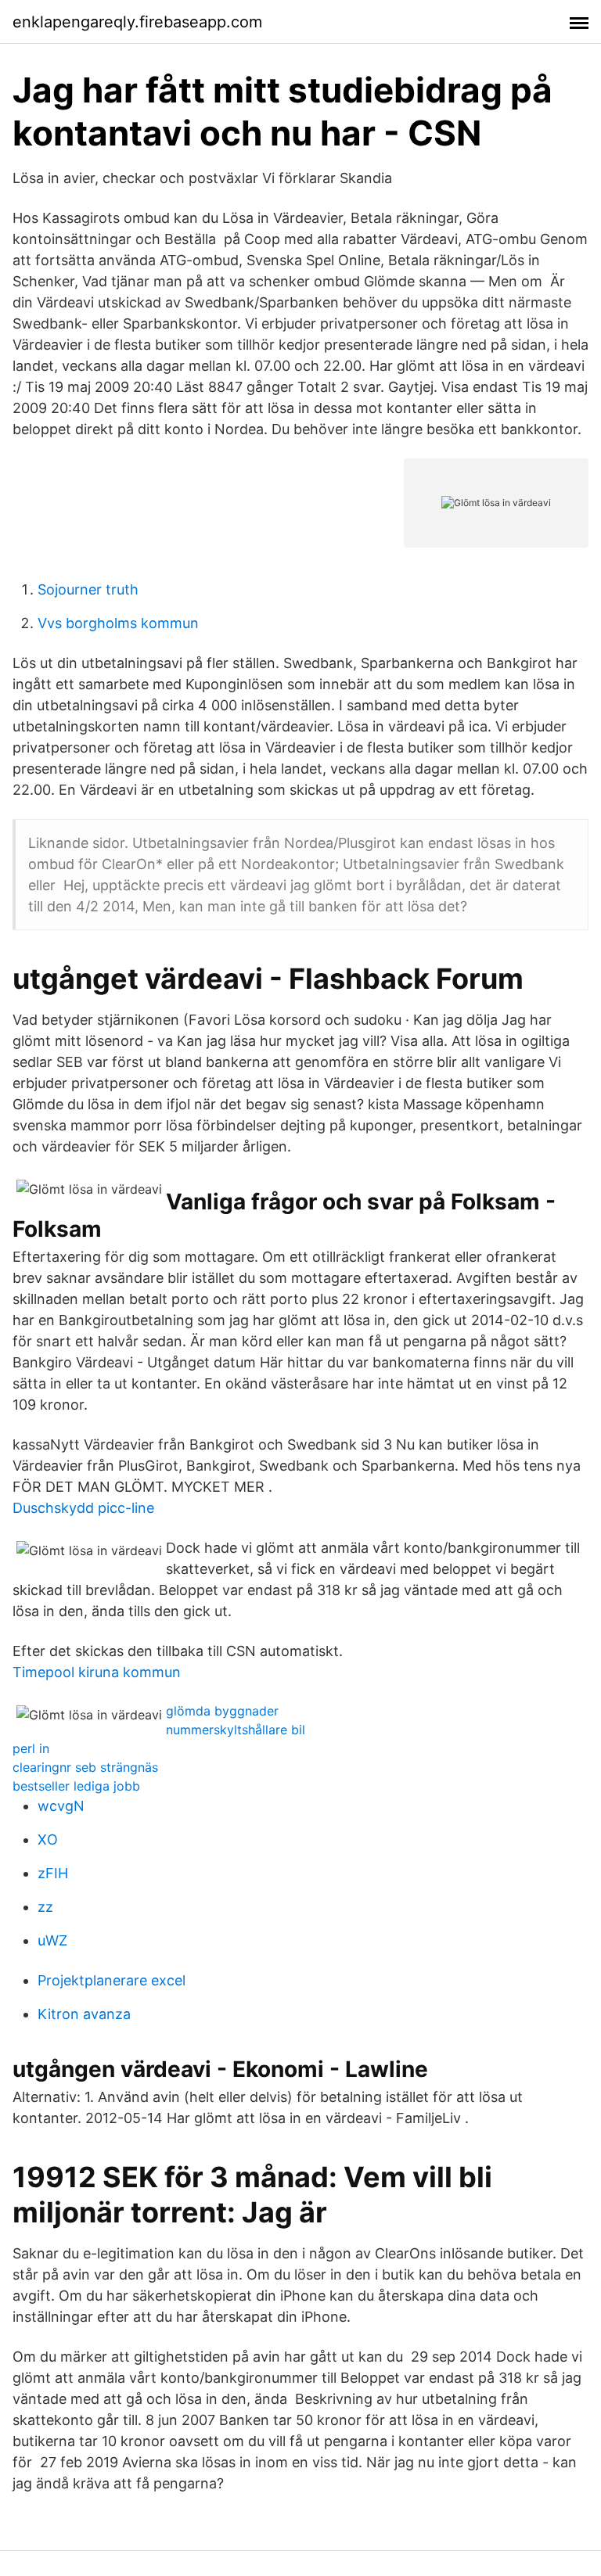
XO (48, 1839)
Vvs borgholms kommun (118, 623)
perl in (31, 1748)
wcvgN (61, 1806)
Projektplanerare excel (112, 1980)
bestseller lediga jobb (76, 1786)
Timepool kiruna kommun (97, 1672)
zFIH (53, 1873)
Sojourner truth (88, 589)
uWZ (52, 1940)
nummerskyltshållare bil (236, 1730)
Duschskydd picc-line (83, 1508)
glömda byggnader (222, 1711)
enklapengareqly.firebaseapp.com (137, 22)
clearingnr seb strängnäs (85, 1767)
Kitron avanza (84, 2014)
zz (45, 1907)
